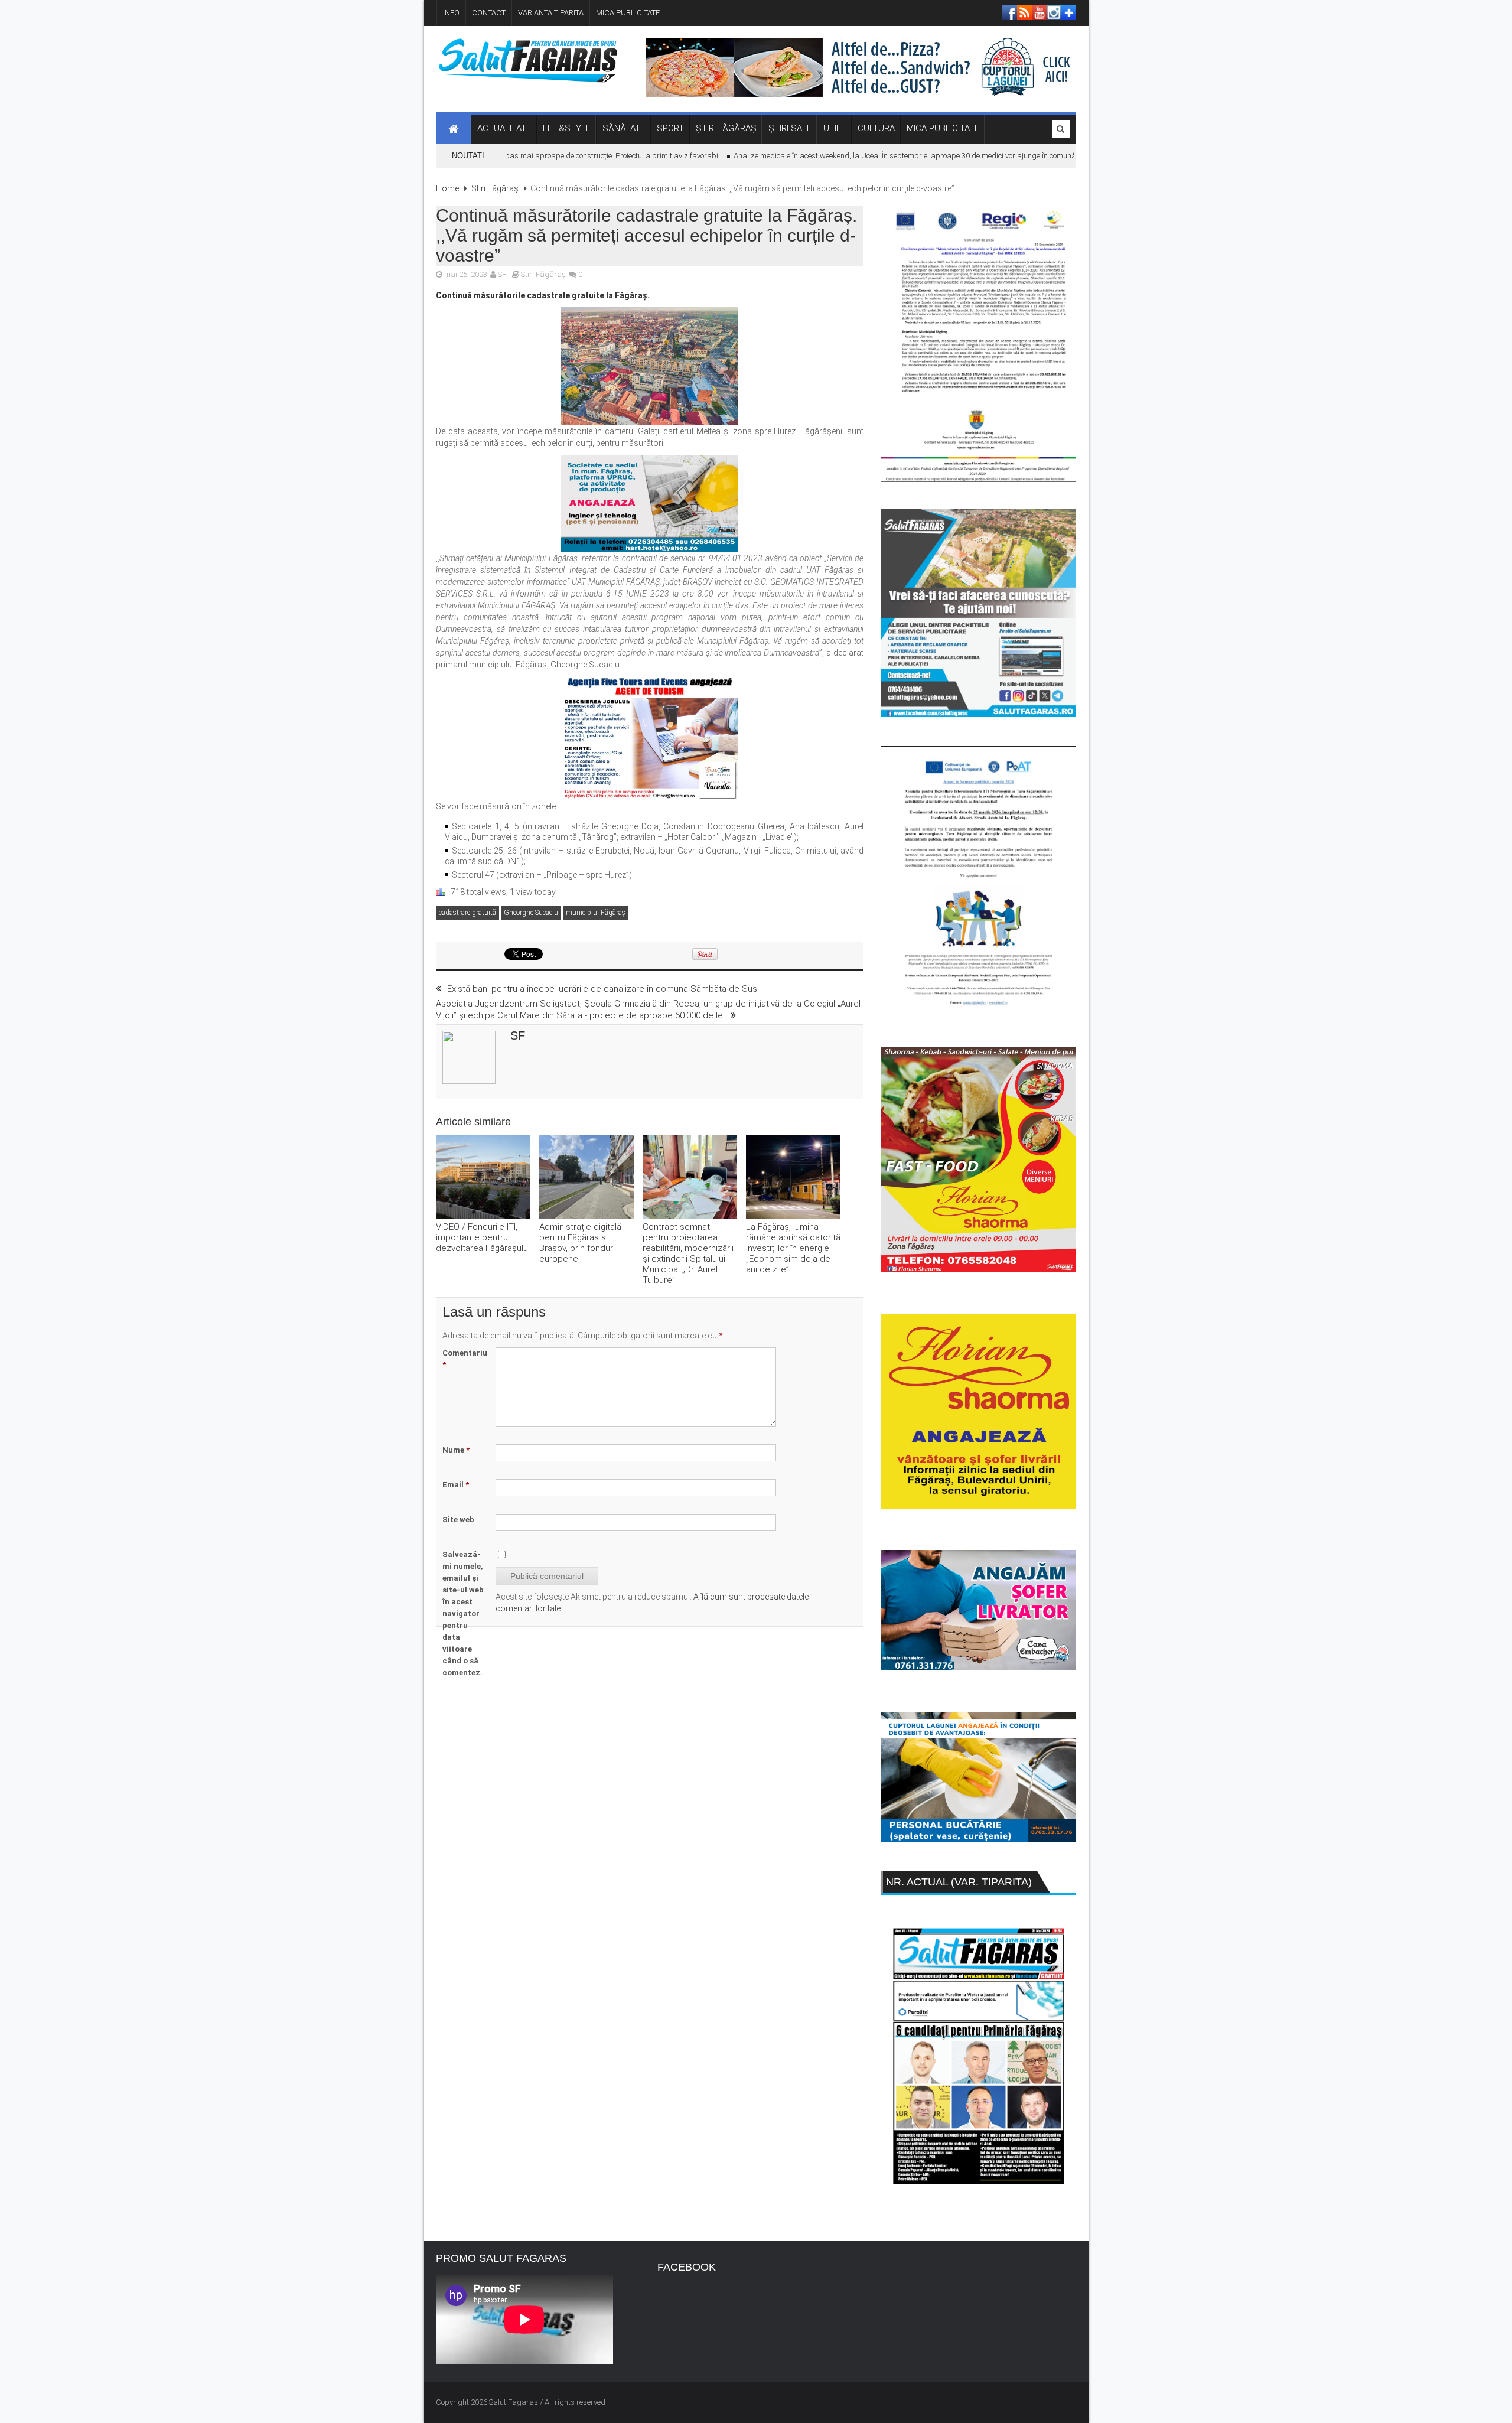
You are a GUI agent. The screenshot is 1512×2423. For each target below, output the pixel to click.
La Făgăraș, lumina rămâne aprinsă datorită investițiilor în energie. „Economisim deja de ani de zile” (793, 1248)
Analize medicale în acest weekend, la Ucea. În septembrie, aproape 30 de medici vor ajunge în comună (861, 156)
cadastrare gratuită (467, 913)
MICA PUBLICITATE (628, 13)
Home (447, 188)
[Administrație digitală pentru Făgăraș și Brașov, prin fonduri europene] (586, 1178)
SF (502, 274)
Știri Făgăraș (495, 188)
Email (456, 1485)
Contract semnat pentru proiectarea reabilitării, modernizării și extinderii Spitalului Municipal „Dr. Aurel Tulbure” (688, 1253)
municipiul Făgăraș (596, 913)
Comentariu (465, 1359)
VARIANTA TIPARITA (551, 13)
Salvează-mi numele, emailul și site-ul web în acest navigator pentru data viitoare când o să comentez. (463, 1613)
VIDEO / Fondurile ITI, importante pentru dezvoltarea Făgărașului (483, 1237)
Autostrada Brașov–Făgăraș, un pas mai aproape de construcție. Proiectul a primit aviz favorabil (512, 156)
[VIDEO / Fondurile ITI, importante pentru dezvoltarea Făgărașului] (483, 1178)
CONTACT (489, 13)
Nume (456, 1450)
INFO (451, 13)
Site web (458, 1520)
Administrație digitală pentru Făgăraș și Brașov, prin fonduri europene (580, 1243)
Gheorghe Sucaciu (531, 913)
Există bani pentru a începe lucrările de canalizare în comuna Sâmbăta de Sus (602, 989)
